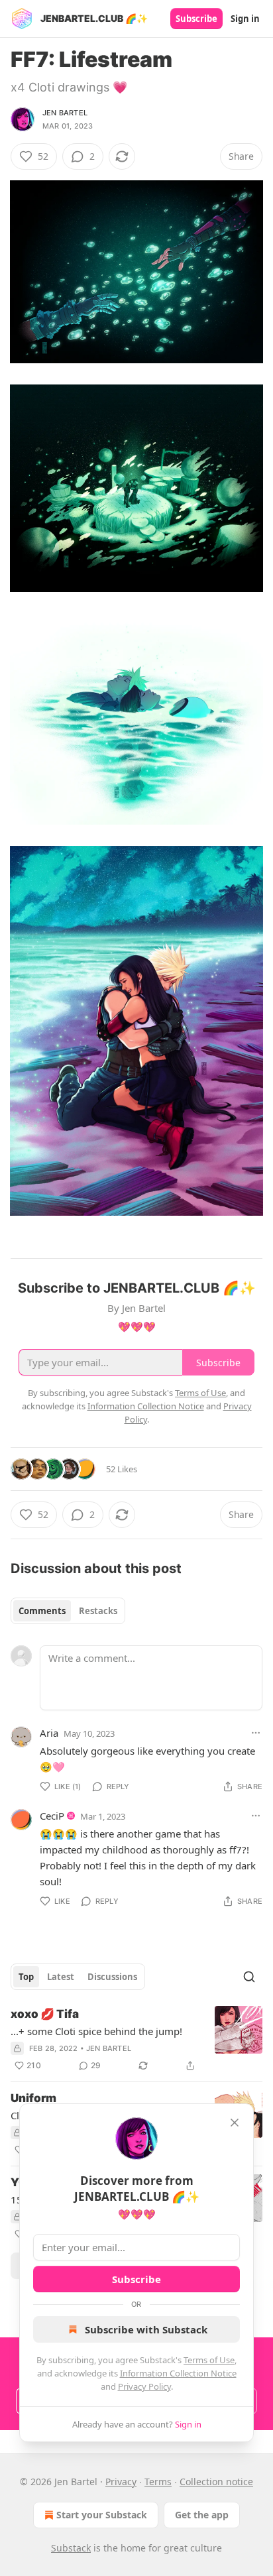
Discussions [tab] (112, 1977)
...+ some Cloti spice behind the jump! (96, 2031)
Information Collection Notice (178, 2373)
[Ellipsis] (256, 1733)
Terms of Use (209, 2360)
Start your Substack (102, 2515)
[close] (235, 2123)
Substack (71, 2548)
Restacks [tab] (98, 1611)
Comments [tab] (42, 1611)
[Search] (249, 1977)
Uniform (33, 2098)
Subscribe (196, 19)
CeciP (52, 1816)
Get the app (202, 2515)
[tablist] (68, 1611)
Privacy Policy (144, 2386)
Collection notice (216, 2482)
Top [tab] (26, 1977)
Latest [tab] (61, 1977)
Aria (49, 1733)
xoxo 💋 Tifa (45, 2014)
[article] (136, 2040)
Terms (158, 2482)
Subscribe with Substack (146, 2329)
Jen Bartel (65, 113)
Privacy (121, 2482)
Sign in (245, 19)
